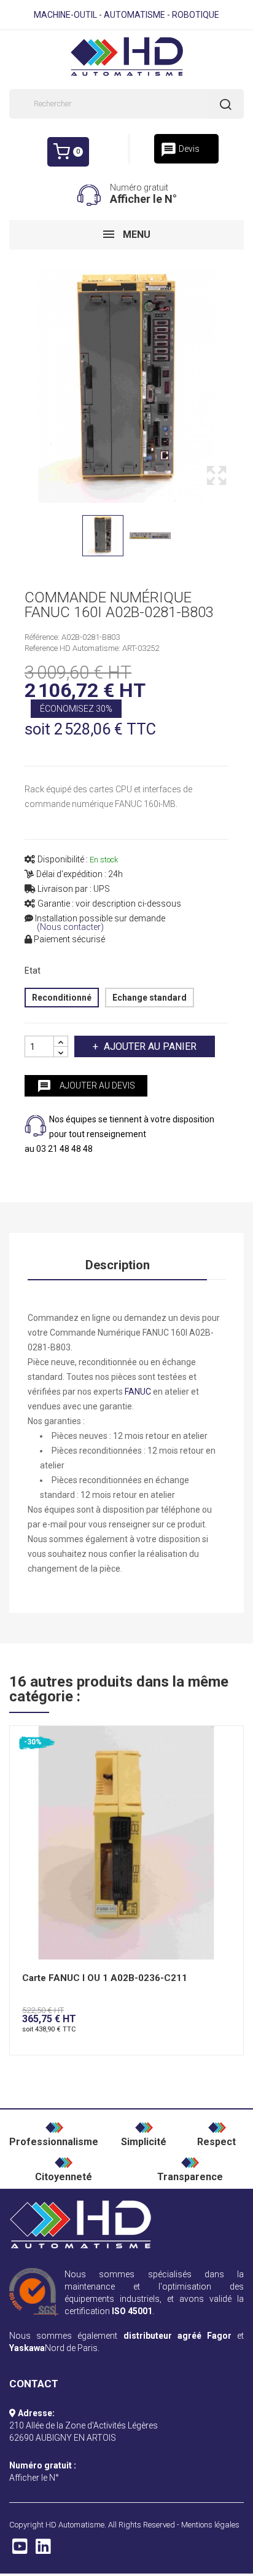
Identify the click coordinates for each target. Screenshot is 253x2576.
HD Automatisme (75, 2525)
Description (118, 1265)
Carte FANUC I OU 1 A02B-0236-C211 (105, 1978)
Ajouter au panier (150, 1046)
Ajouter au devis (86, 1086)
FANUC (138, 1392)
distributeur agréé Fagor (177, 2336)
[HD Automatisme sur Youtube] (20, 2550)
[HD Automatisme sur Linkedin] (43, 2550)
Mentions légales (210, 2525)
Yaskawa (27, 2348)
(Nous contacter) (70, 927)
